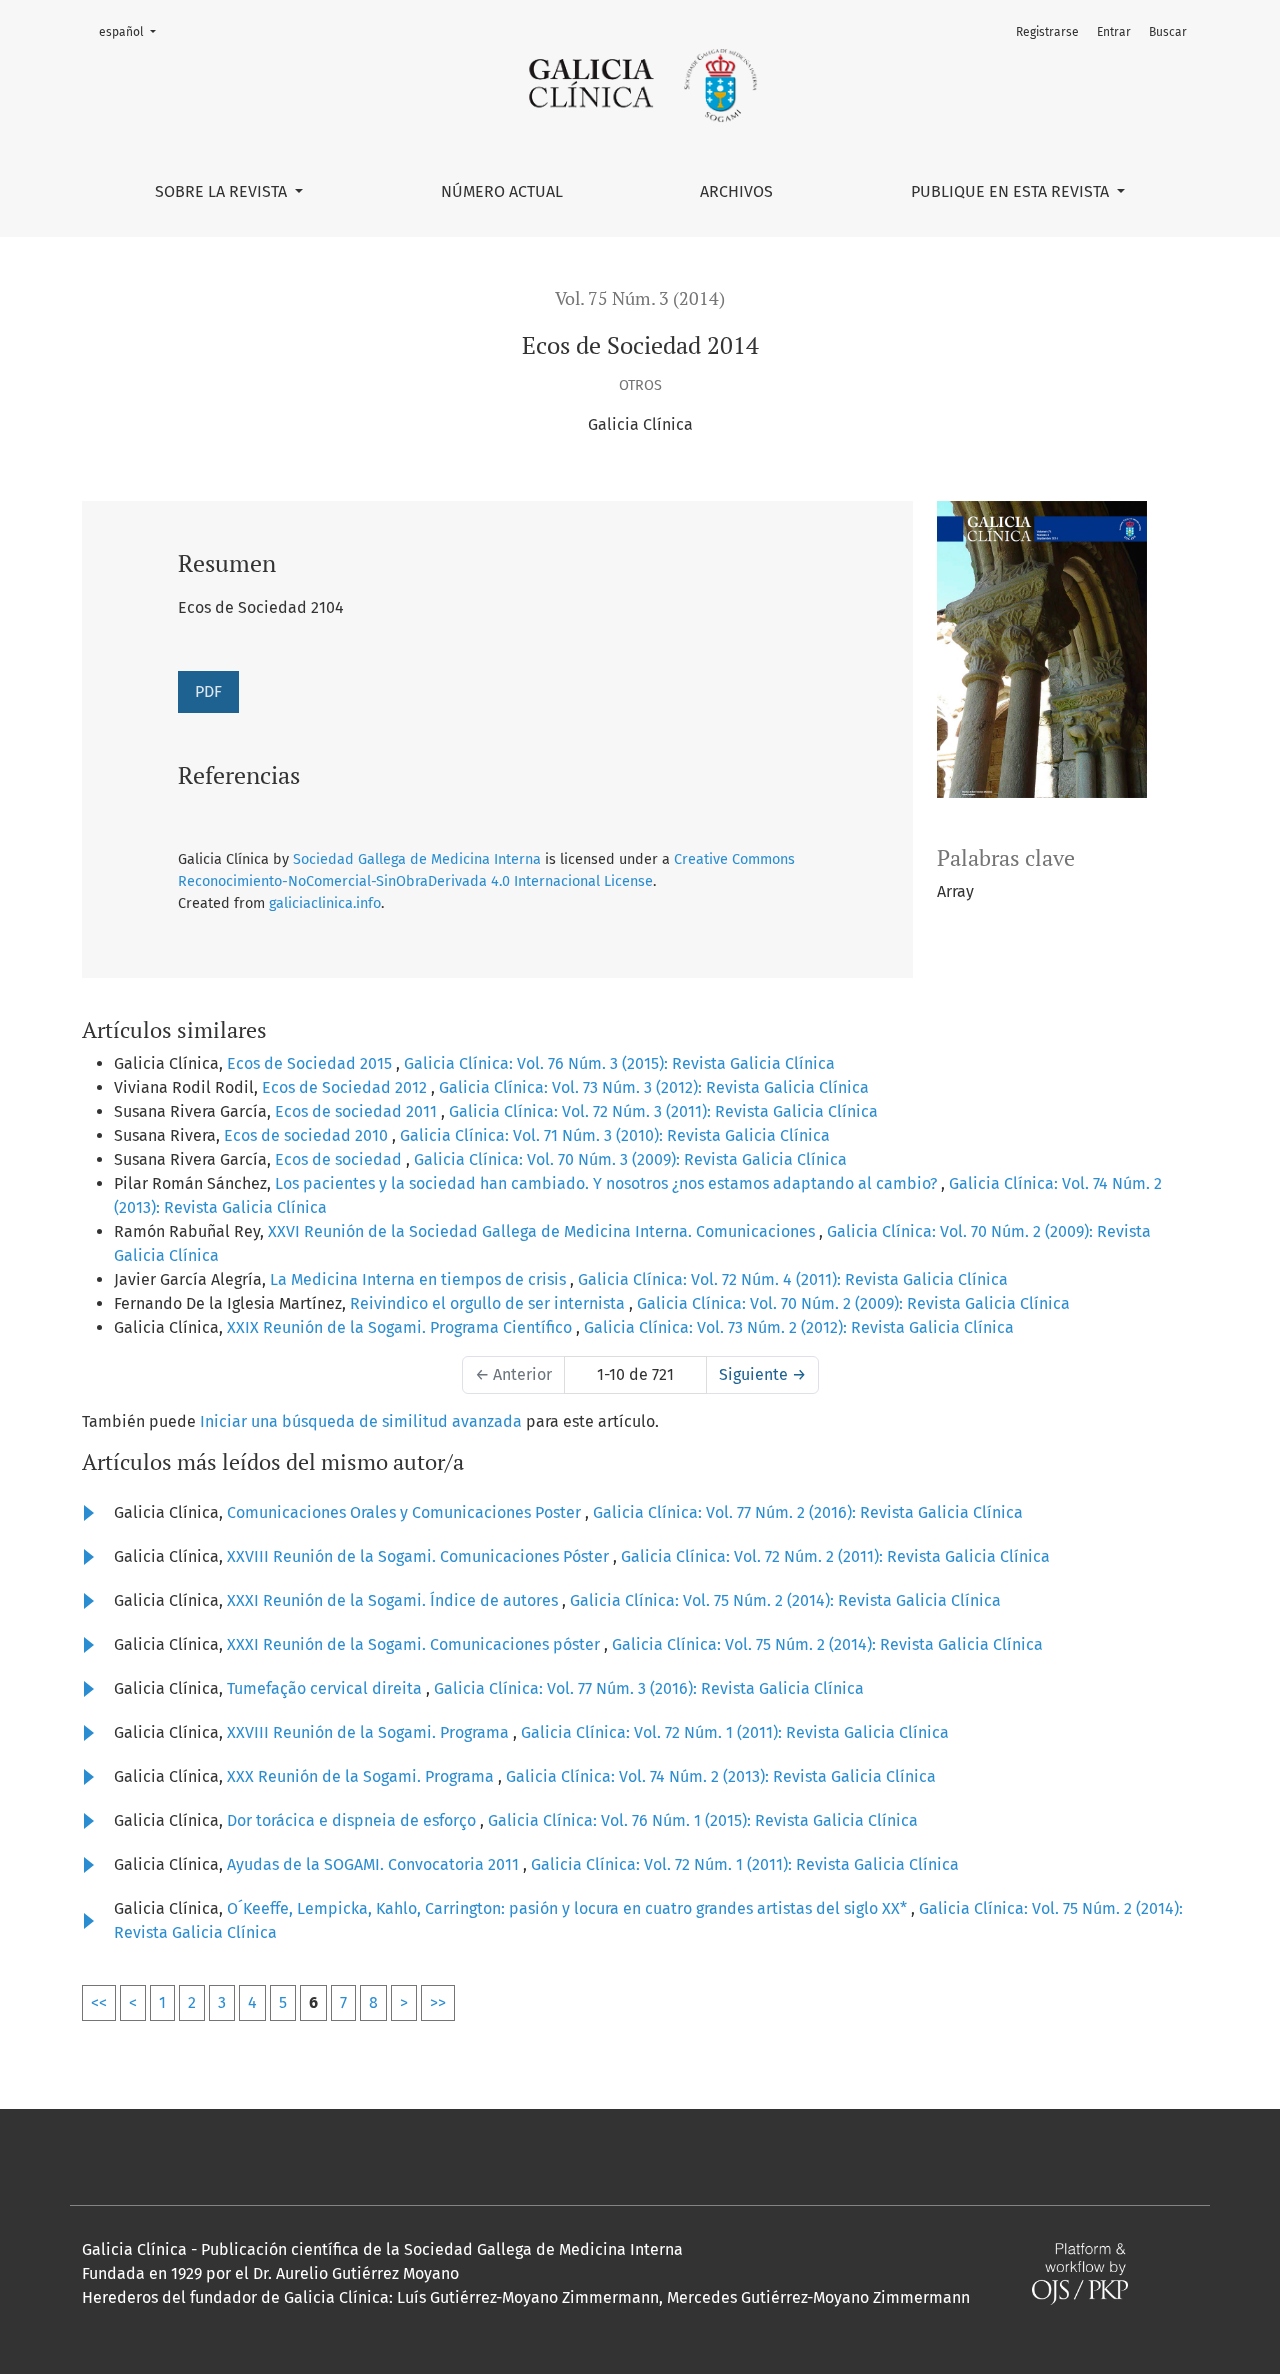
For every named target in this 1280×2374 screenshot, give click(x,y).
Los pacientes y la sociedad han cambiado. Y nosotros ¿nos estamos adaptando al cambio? (608, 1183)
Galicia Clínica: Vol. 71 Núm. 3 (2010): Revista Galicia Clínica (615, 1135)
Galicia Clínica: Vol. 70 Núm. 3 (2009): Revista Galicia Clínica (630, 1159)
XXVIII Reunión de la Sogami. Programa (370, 1732)
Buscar (1168, 32)
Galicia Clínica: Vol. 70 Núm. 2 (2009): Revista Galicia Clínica (853, 1303)
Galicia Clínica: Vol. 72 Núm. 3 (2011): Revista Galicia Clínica (663, 1111)
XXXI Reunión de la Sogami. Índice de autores (394, 1600)
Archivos (736, 191)
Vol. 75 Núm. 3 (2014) (640, 298)
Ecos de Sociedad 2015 (311, 1063)
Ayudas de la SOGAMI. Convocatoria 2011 (375, 1864)
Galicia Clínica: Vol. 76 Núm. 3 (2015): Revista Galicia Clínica (619, 1063)
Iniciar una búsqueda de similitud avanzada (361, 1421)
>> (438, 2002)
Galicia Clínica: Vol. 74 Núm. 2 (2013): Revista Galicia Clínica (721, 1776)
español (133, 31)
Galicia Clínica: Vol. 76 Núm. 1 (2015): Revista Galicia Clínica (703, 1820)
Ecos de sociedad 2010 (308, 1135)
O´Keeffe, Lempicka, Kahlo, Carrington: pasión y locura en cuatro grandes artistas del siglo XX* (569, 1908)
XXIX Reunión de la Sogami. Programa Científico (401, 1327)
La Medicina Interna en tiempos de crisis (420, 1279)
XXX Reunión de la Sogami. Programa (362, 1776)
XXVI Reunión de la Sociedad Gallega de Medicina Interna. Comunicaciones (543, 1231)
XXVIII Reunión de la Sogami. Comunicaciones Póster (420, 1556)
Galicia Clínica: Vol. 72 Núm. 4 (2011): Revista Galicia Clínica (793, 1279)
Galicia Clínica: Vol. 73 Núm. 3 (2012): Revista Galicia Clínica (654, 1087)
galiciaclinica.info (325, 903)
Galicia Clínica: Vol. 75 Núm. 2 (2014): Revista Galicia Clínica (785, 1600)
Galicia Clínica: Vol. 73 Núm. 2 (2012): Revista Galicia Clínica (799, 1327)
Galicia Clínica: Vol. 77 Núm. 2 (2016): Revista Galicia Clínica (808, 1512)
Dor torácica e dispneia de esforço (353, 1820)
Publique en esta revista (1012, 191)
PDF (208, 691)
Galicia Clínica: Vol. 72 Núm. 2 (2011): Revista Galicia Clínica (835, 1556)
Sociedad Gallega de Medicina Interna (417, 859)
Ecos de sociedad (340, 1159)
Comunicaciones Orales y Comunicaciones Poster (406, 1512)
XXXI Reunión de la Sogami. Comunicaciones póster (415, 1644)
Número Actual (502, 191)
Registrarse (1047, 32)
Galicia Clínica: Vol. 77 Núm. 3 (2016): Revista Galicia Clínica (649, 1688)
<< (99, 2002)
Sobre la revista (223, 191)
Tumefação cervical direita (326, 1688)
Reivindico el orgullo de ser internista (489, 1303)
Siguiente (762, 1374)
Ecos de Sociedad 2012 (346, 1087)
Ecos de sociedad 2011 (358, 1111)
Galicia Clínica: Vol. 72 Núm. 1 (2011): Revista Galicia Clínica (735, 1732)
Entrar (1114, 32)
